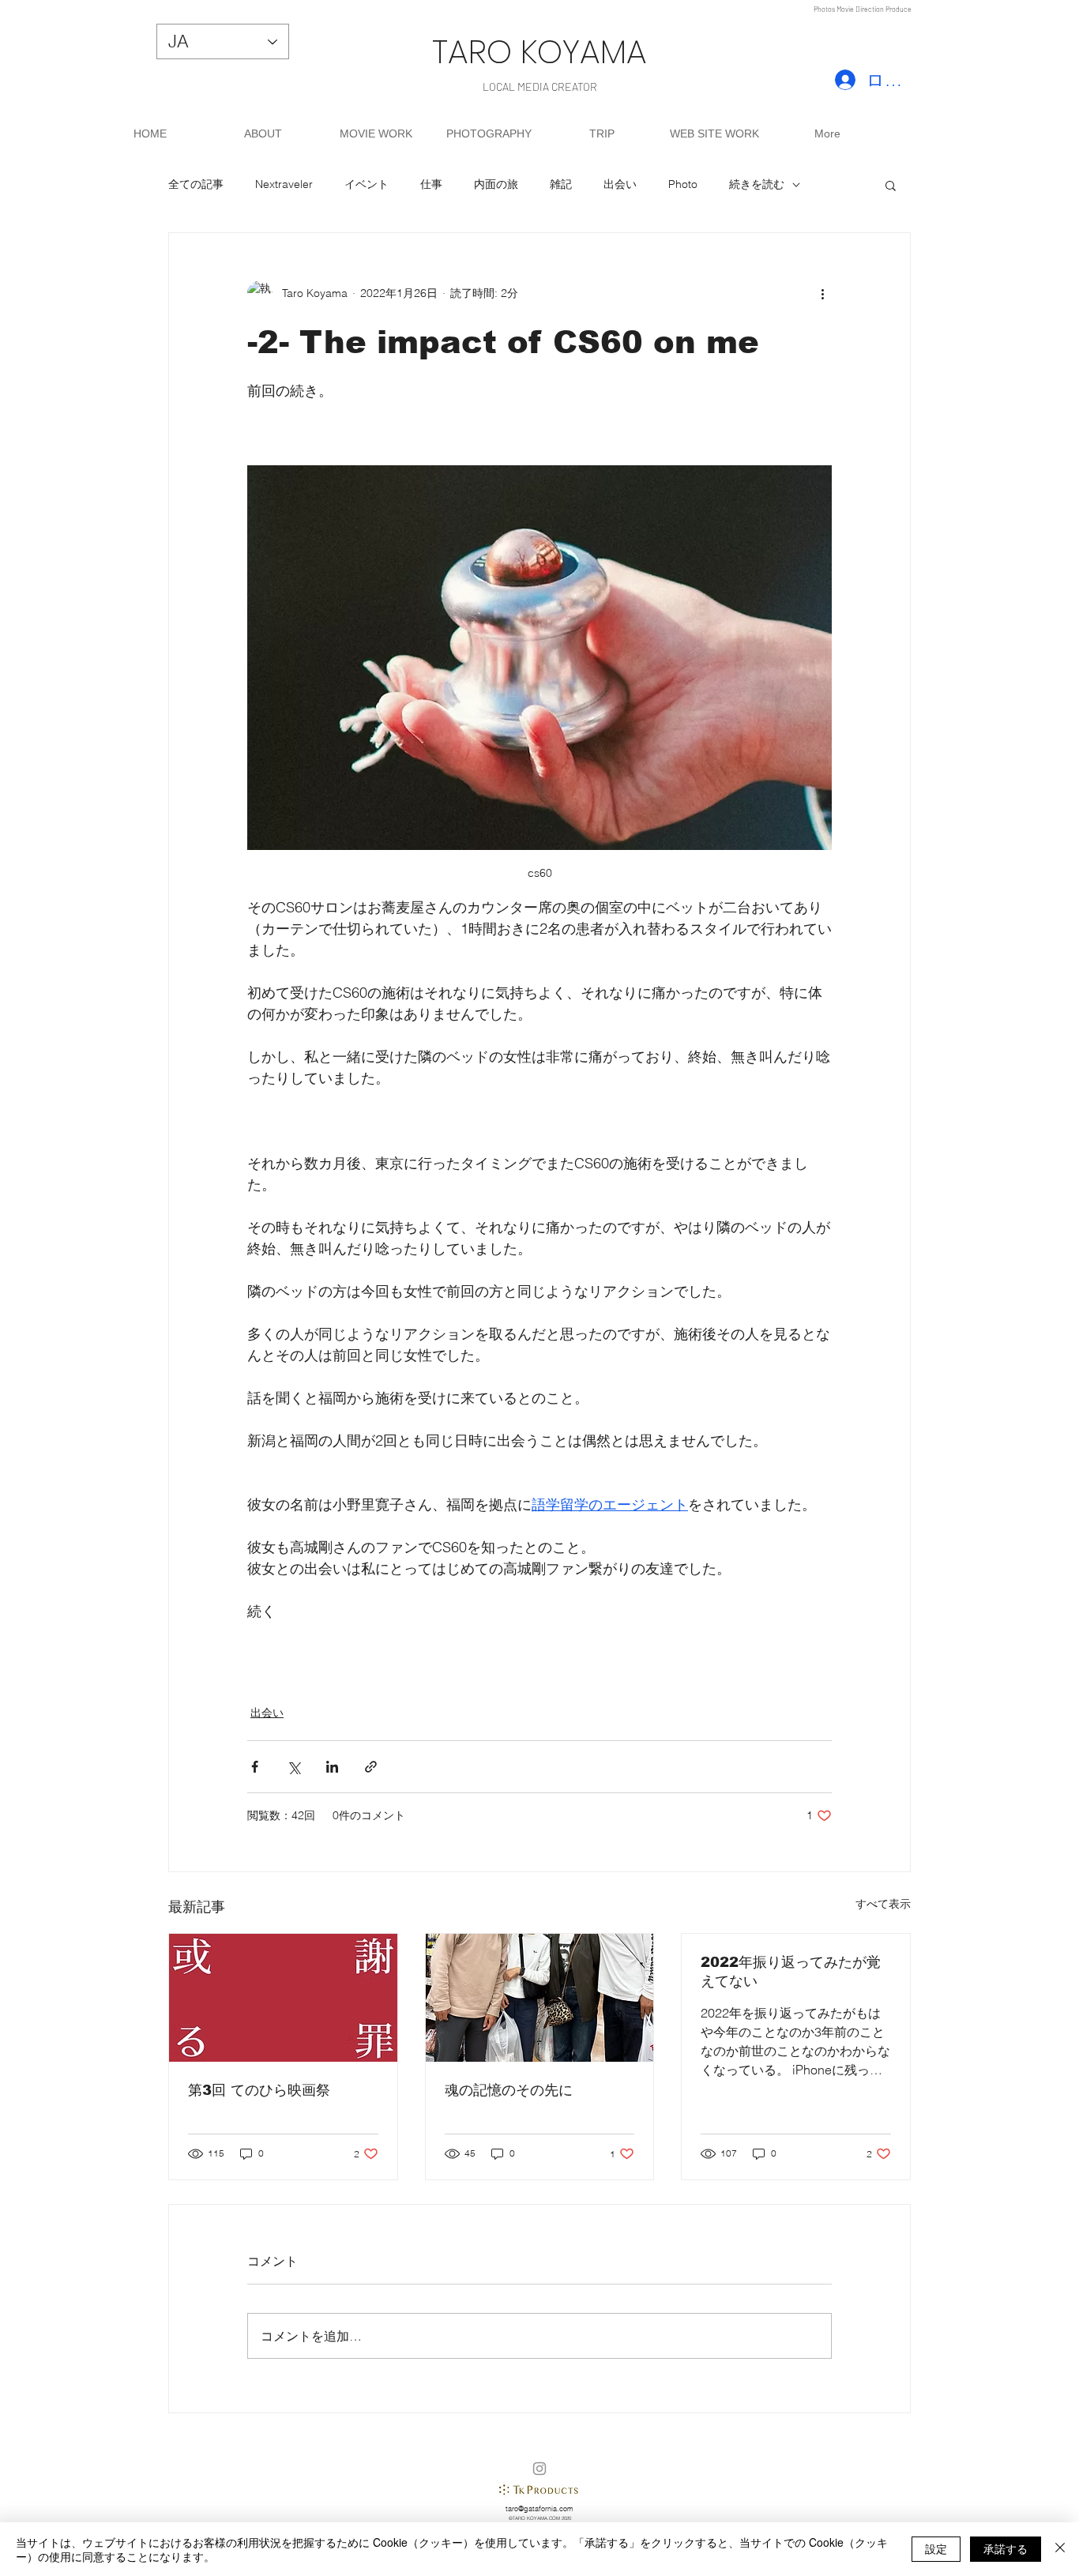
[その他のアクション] (822, 293)
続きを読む (757, 184)
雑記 (561, 184)
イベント (367, 184)
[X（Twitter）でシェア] (293, 1767)
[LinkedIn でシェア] (332, 1767)
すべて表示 (883, 1904)
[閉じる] (1060, 2549)
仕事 (431, 184)
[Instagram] (539, 2469)
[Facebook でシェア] (255, 1767)
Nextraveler (284, 184)
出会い (620, 184)
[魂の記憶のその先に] (540, 1998)
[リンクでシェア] (371, 1767)
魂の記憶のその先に (509, 2090)
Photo (683, 184)
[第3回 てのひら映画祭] (283, 1998)
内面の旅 (496, 184)
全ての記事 (196, 184)
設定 (936, 2548)
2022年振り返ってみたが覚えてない (791, 1972)
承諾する (1006, 2548)
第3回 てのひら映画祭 (259, 2090)
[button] (891, 185)
